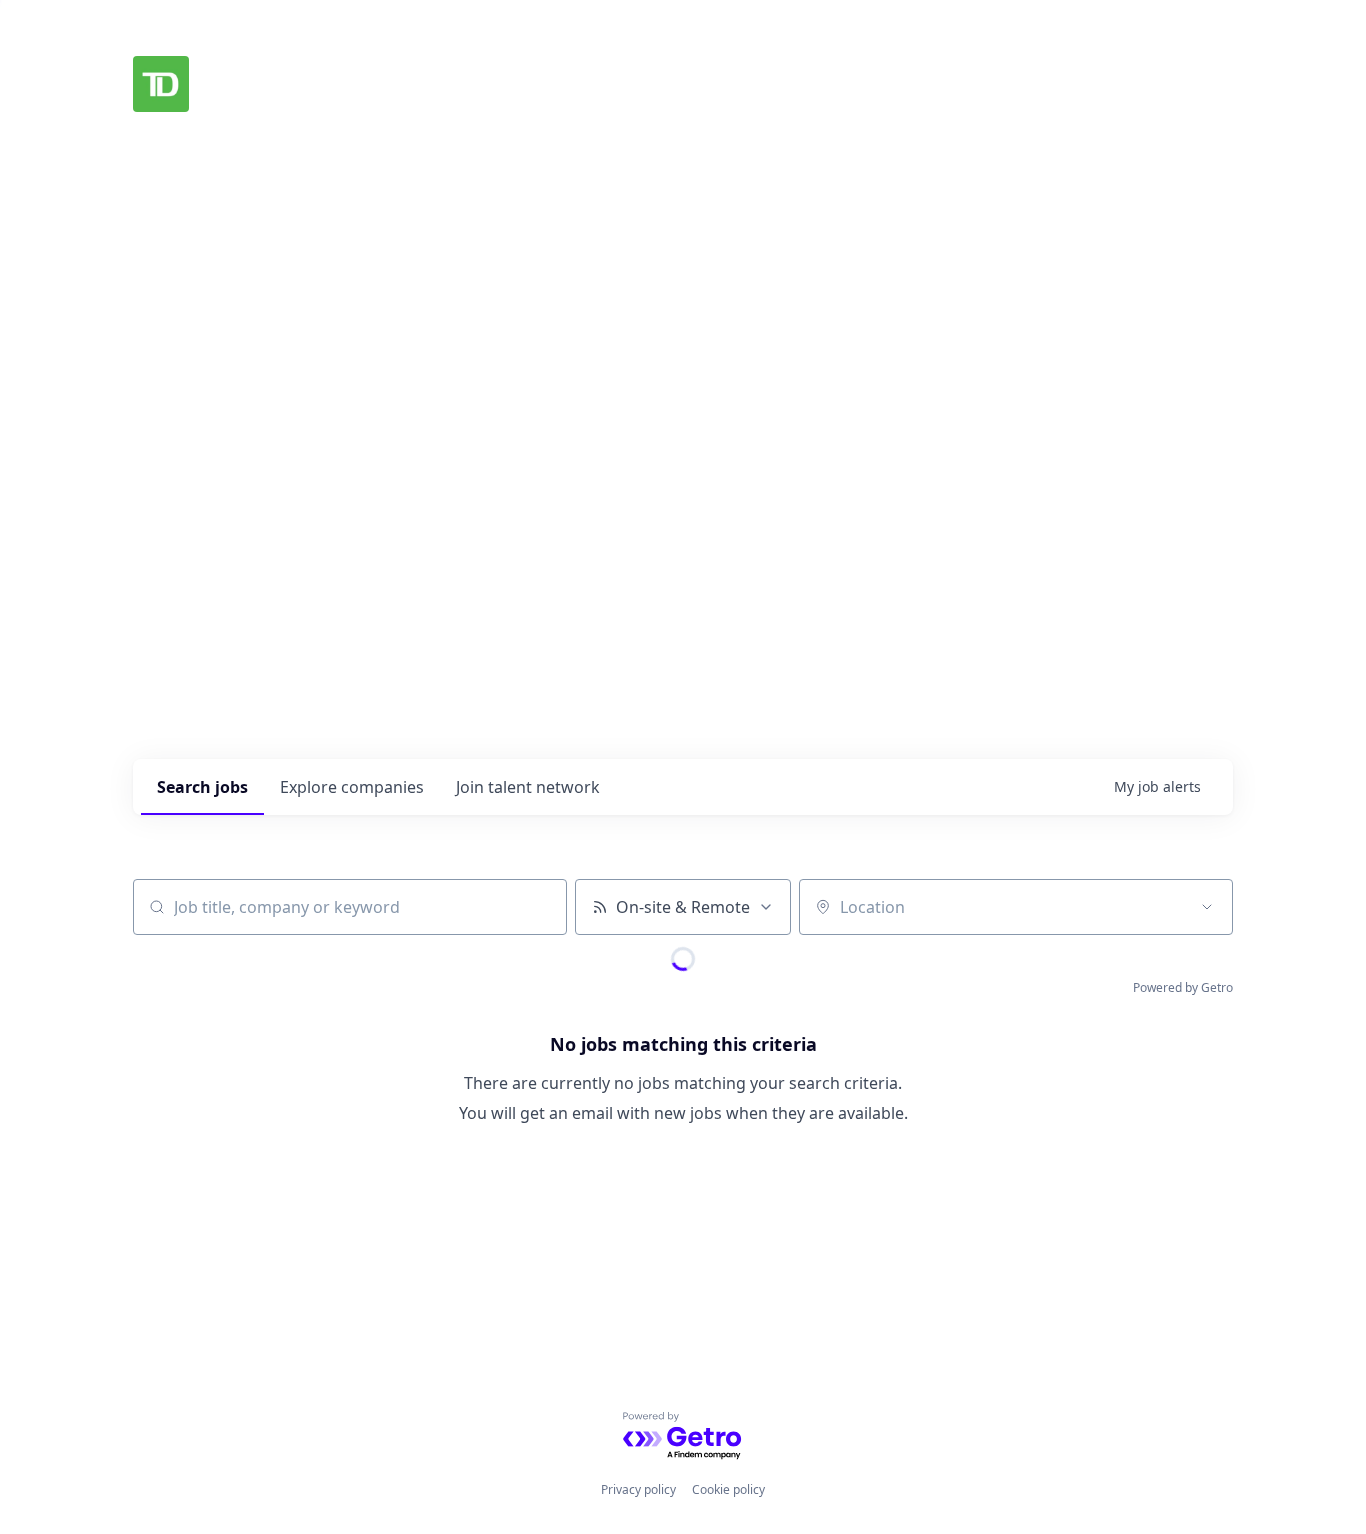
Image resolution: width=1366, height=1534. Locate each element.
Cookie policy (728, 1489)
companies (352, 787)
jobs (202, 787)
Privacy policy (638, 1489)
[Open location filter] (1207, 907)
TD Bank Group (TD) (331, 84)
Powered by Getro (1183, 987)
